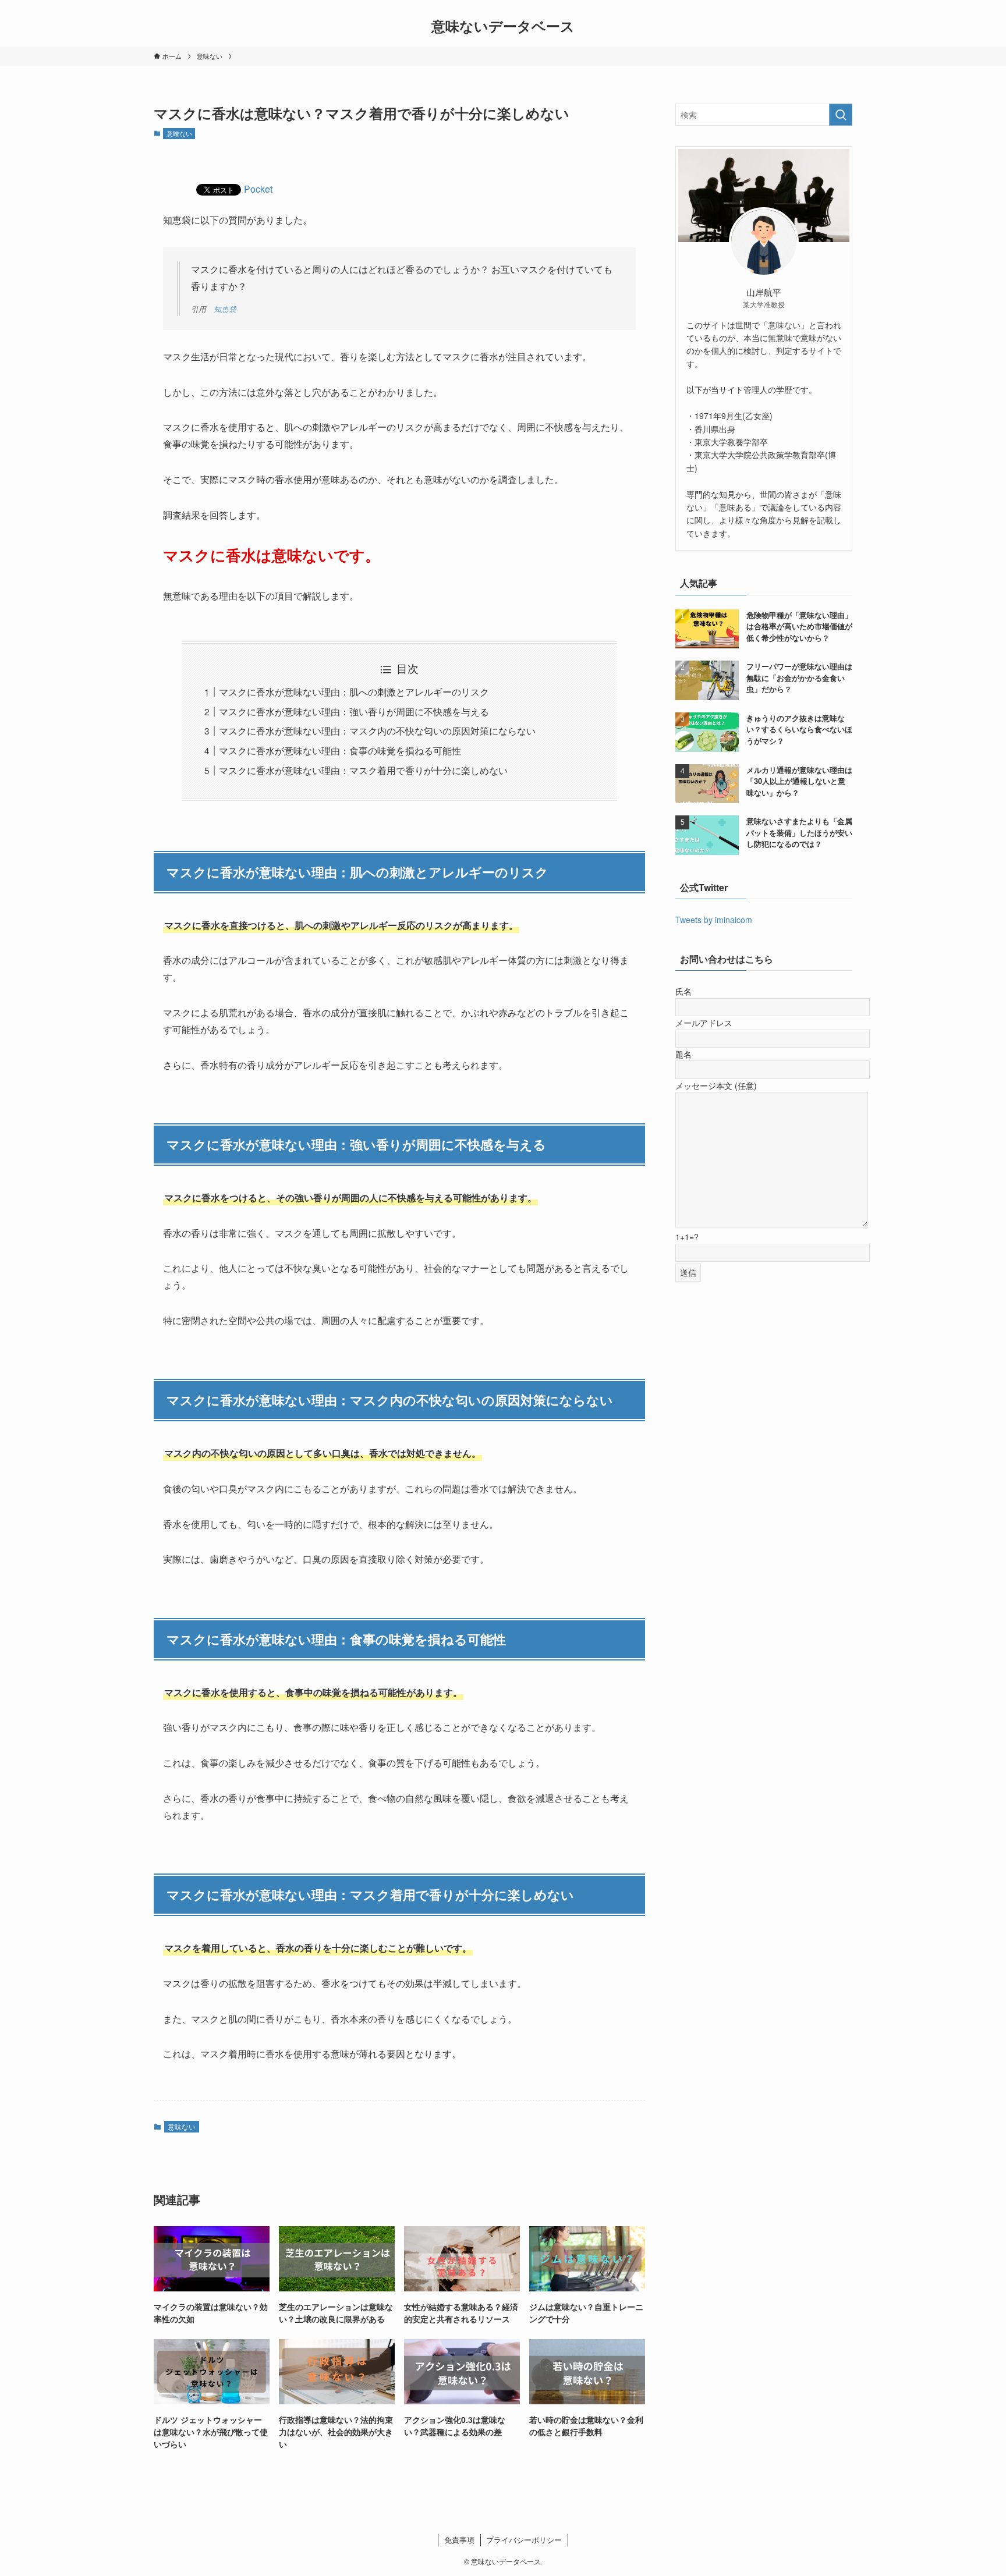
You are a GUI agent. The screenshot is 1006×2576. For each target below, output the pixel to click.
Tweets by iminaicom (714, 920)
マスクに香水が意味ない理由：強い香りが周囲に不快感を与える (354, 712)
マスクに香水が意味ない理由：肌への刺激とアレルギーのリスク (354, 692)
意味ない (179, 133)
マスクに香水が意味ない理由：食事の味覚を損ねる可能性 (340, 751)
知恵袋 (225, 309)
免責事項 (459, 2540)
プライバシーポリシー (524, 2540)
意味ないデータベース (503, 26)
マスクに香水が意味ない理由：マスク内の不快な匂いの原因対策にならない (377, 731)
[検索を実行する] (841, 115)
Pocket (258, 189)
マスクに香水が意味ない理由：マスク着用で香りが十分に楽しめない (363, 770)
